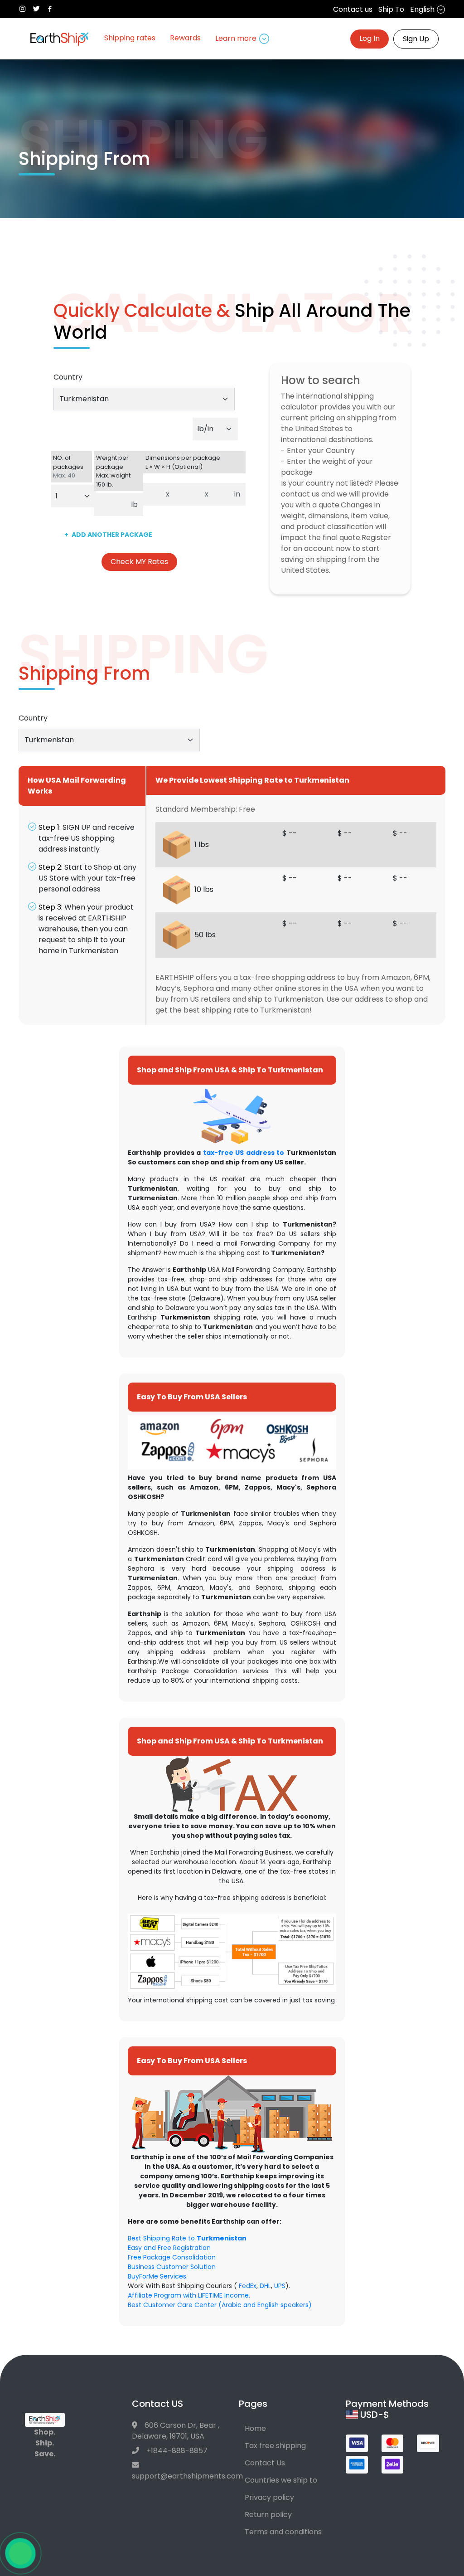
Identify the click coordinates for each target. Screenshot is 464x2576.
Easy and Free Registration (169, 2248)
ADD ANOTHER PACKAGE (108, 535)
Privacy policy (269, 2497)
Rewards (185, 38)
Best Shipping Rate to (187, 2238)
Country (68, 377)
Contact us (353, 9)
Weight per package (113, 471)
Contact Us (265, 2463)
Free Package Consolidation (172, 2257)
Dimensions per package (183, 462)
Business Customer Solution (172, 2267)
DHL (265, 2286)
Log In (370, 38)
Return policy (268, 2515)
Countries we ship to (281, 2480)
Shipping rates (130, 38)
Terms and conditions (283, 2532)
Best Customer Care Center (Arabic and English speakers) (220, 2305)
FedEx (248, 2286)
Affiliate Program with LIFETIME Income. (189, 2295)
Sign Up (416, 39)
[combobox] (144, 399)
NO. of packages (68, 467)
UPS (280, 2286)
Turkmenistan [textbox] (84, 399)
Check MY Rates (139, 562)
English (423, 9)
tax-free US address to (244, 1153)
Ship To (391, 9)
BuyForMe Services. (158, 2276)
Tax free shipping (275, 2446)
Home (255, 2428)
